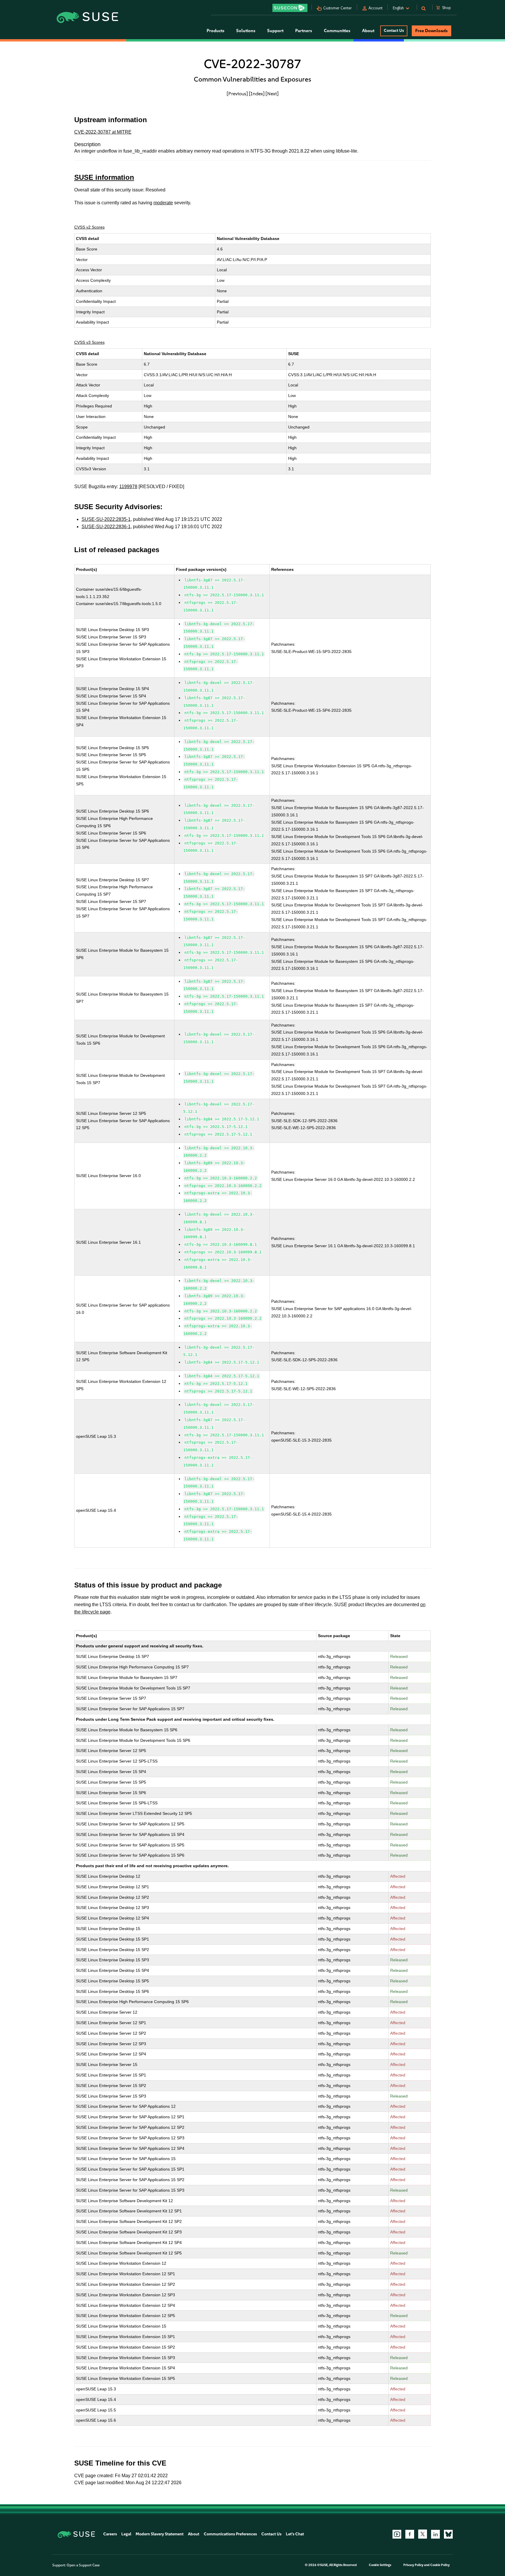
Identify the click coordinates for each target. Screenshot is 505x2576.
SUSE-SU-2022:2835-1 (106, 519)
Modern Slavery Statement (160, 2534)
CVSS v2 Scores (89, 227)
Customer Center (338, 8)
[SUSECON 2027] (290, 8)
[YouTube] (397, 2534)
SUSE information (104, 177)
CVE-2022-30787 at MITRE (103, 132)
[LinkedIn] (435, 2534)
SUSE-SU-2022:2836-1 (106, 527)
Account (376, 8)
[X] (423, 2534)
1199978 (128, 487)
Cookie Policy (440, 2565)
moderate (163, 203)
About (194, 2534)
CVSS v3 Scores (89, 342)
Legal (126, 2534)
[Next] (272, 94)
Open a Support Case (83, 2565)
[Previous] (237, 94)
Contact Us (394, 31)
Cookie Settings (380, 2565)
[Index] (257, 94)
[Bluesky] (448, 2534)
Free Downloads (432, 31)
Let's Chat (295, 2534)
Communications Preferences (230, 2534)
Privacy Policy (413, 2565)
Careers (110, 2534)
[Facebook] (410, 2534)
